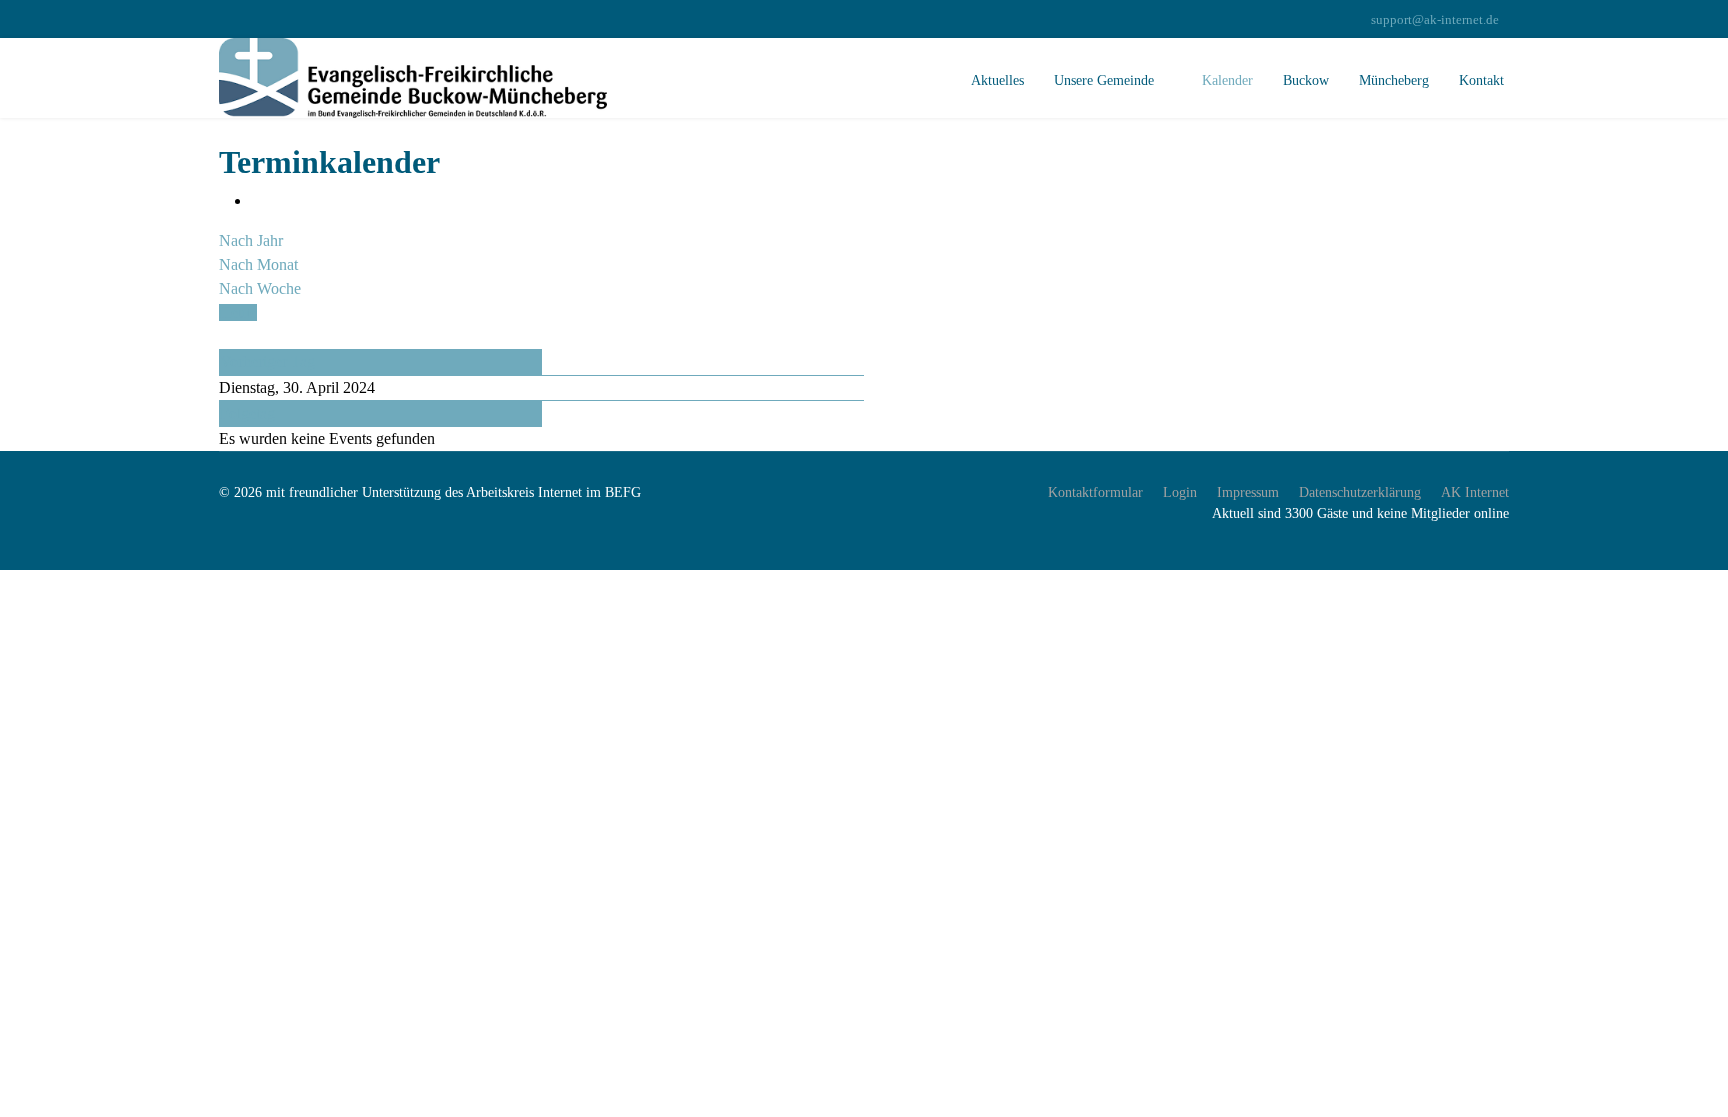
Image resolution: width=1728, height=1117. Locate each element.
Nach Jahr (251, 240)
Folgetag (247, 413)
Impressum (1248, 492)
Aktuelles (997, 80)
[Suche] (225, 336)
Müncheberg (1394, 80)
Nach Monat (258, 264)
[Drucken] (257, 200)
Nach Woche (260, 288)
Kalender (1227, 80)
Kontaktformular (1095, 492)
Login (1180, 492)
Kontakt (1481, 80)
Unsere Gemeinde (1104, 80)
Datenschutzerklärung (1360, 492)
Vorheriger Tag (267, 361)
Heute (238, 312)
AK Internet (1475, 492)
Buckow (1306, 80)
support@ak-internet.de (1435, 20)
